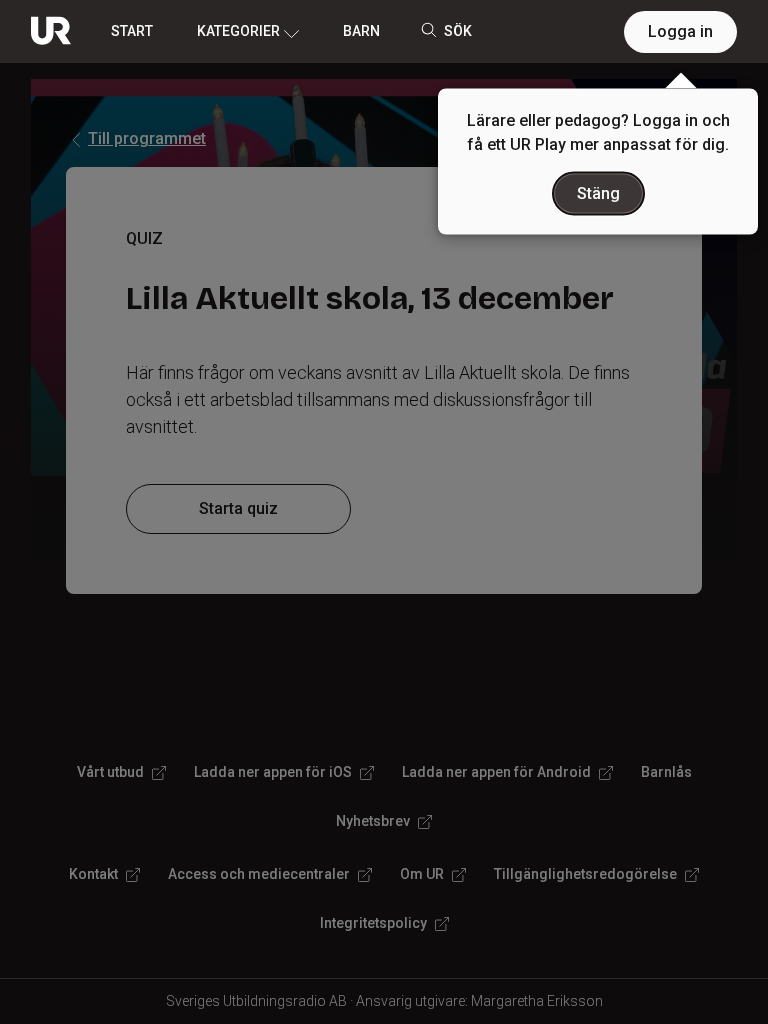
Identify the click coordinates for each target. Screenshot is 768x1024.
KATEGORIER (238, 31)
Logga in (680, 31)
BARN (361, 31)
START (132, 31)
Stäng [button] (598, 193)
